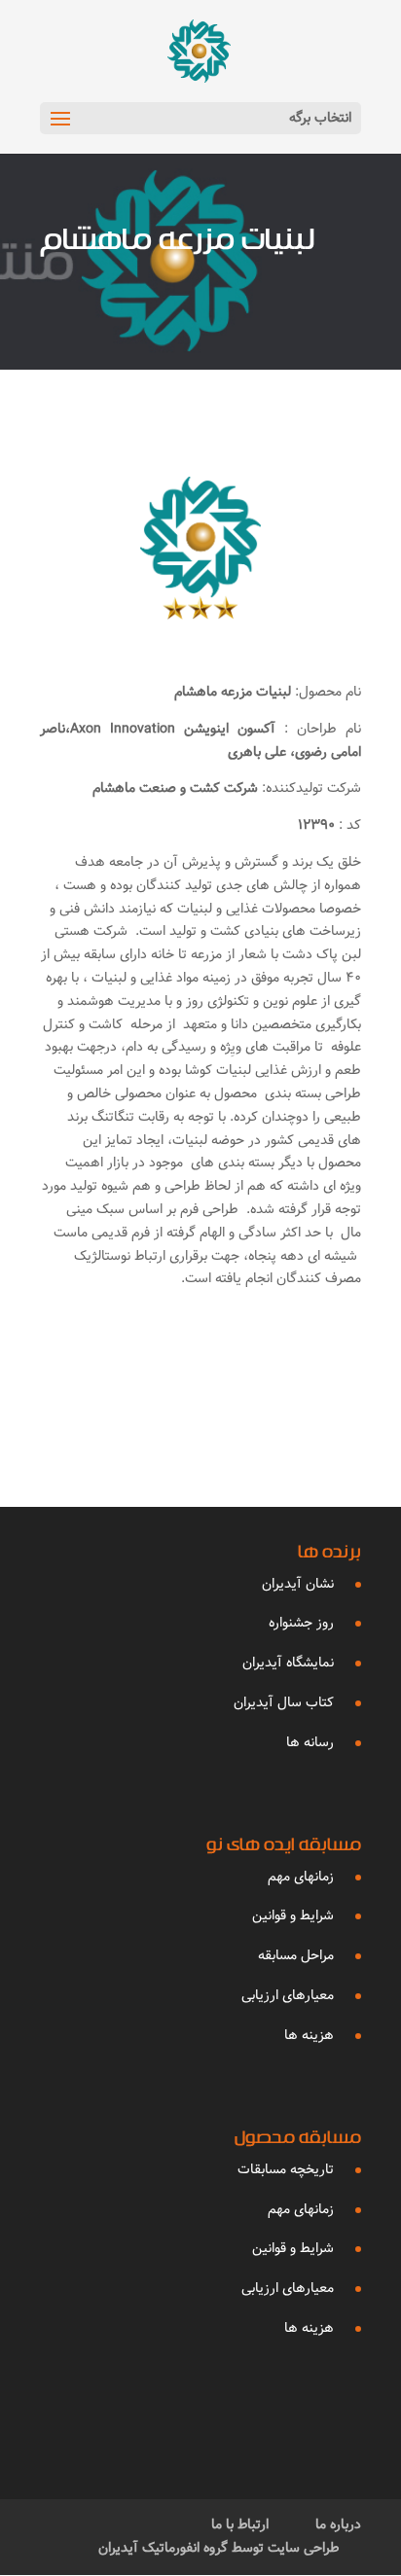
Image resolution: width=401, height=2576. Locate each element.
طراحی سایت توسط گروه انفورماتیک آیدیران (219, 2548)
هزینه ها (309, 2035)
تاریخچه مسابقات (286, 2169)
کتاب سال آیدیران (284, 1702)
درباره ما (338, 2524)
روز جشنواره (301, 1623)
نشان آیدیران (298, 1584)
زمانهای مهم (301, 1877)
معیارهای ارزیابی (288, 1995)
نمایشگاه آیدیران (288, 1663)
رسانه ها (310, 1742)
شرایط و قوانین (293, 1915)
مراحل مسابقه (296, 1955)
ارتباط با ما (240, 2524)
